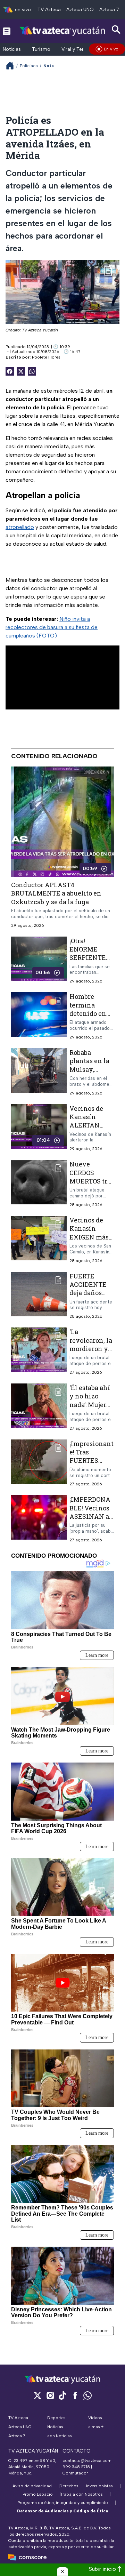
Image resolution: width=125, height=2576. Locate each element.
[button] (62, 2571)
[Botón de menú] (7, 31)
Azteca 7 (109, 10)
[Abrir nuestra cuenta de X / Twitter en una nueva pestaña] (37, 2395)
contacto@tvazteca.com (87, 2461)
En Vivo (111, 49)
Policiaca (29, 66)
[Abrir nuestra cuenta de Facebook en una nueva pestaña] (75, 2395)
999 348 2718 (76, 2467)
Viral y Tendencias (82, 49)
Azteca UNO (80, 10)
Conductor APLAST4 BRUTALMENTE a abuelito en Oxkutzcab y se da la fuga (56, 893)
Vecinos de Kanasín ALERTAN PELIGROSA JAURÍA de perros (87, 1129)
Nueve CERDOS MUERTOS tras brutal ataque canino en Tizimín (92, 1185)
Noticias (12, 49)
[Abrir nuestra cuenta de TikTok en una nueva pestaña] (62, 2395)
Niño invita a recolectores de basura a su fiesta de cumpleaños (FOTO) (52, 627)
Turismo (41, 49)
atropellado (20, 527)
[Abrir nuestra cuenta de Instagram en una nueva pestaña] (50, 2395)
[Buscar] (116, 30)
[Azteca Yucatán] (62, 31)
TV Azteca (49, 10)
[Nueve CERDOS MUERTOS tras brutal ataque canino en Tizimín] (39, 1184)
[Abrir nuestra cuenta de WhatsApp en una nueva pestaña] (87, 2395)
